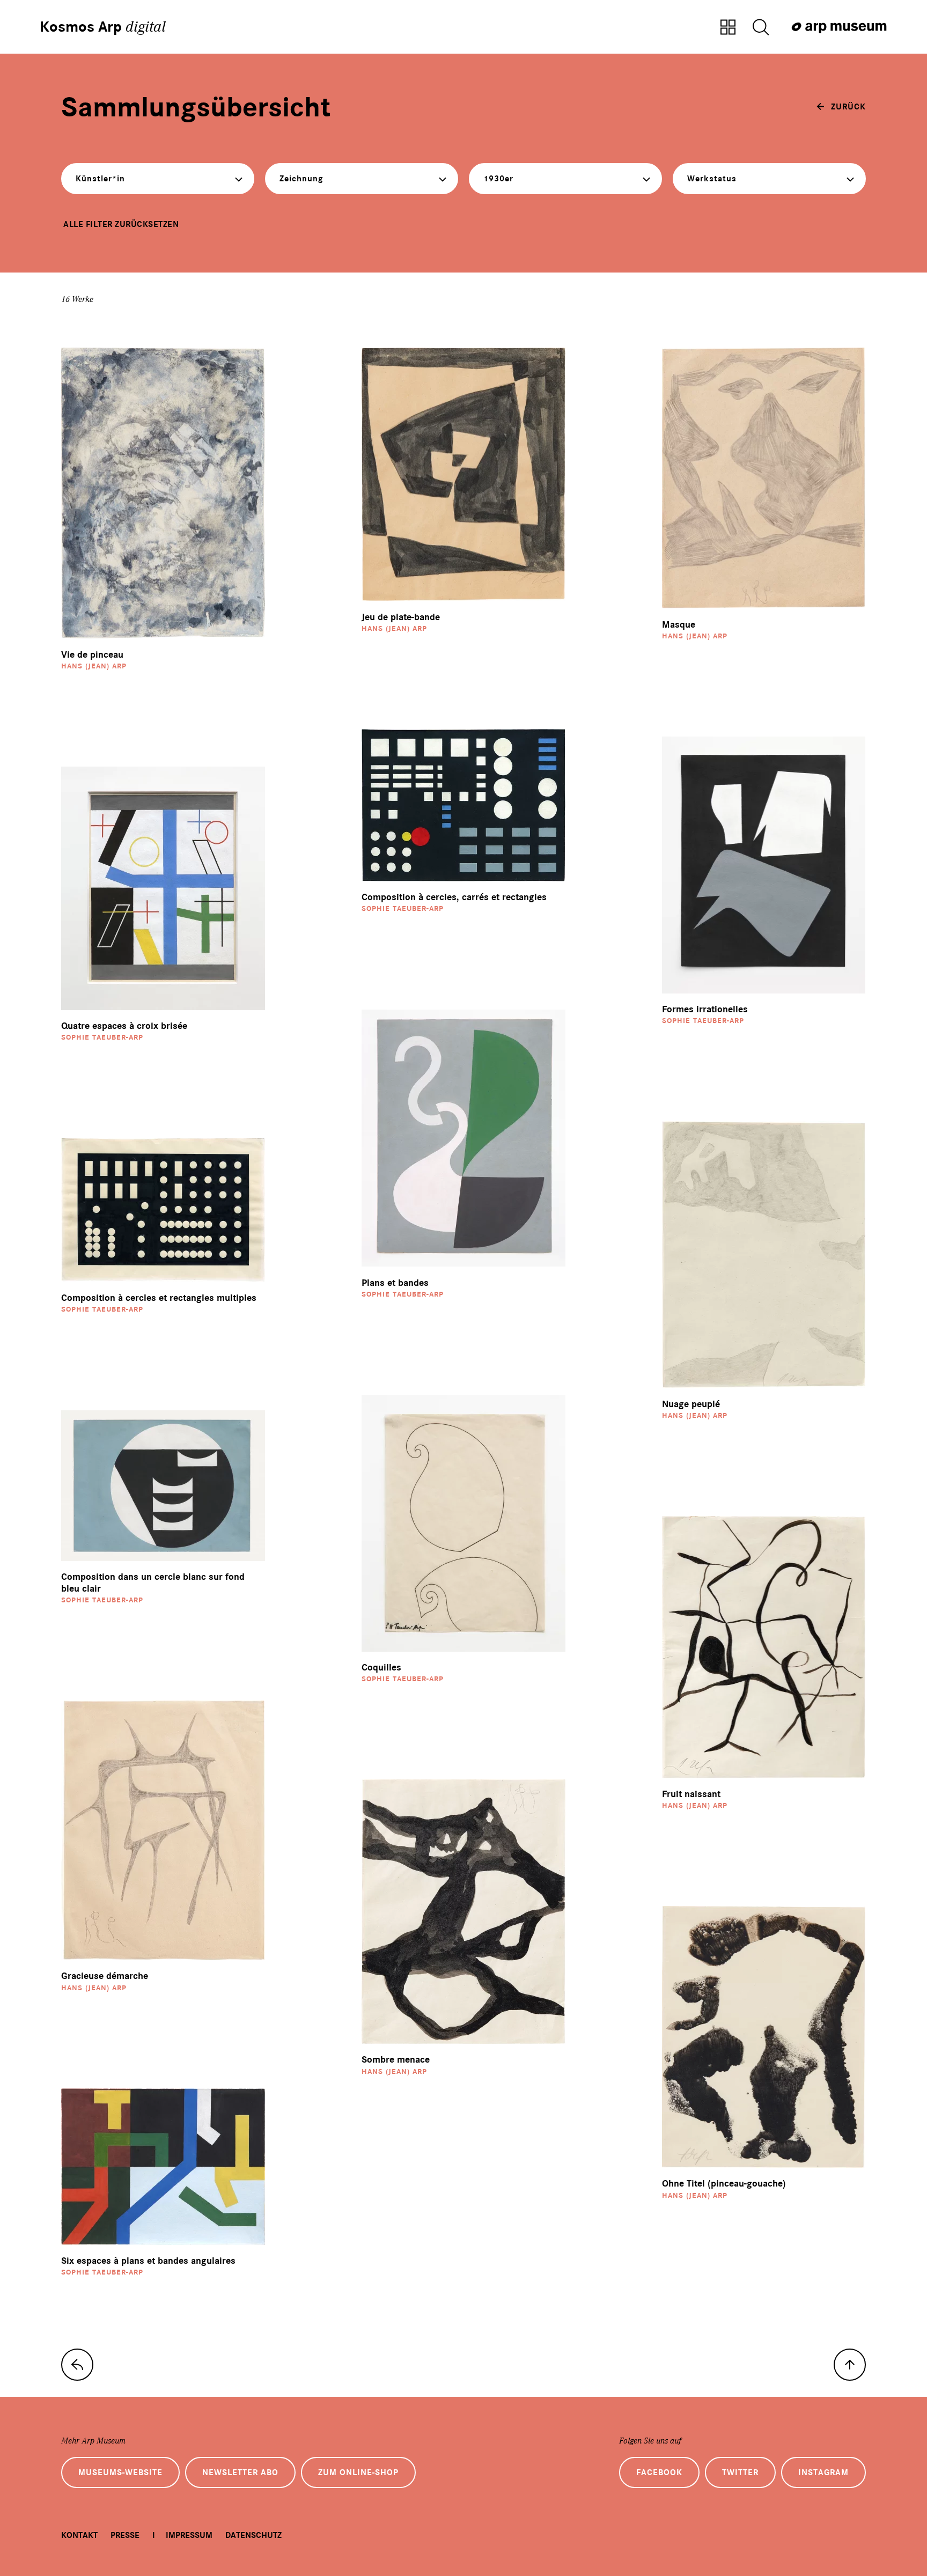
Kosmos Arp (103, 27)
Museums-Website (120, 2472)
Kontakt (79, 2535)
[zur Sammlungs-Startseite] (77, 2365)
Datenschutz (253, 2535)
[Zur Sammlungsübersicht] (728, 28)
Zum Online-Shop (358, 2472)
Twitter (740, 2472)
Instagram (823, 2472)
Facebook (659, 2472)
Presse (125, 2535)
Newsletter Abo (240, 2472)
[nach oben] (850, 2365)
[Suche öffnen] (761, 28)
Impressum (189, 2535)
